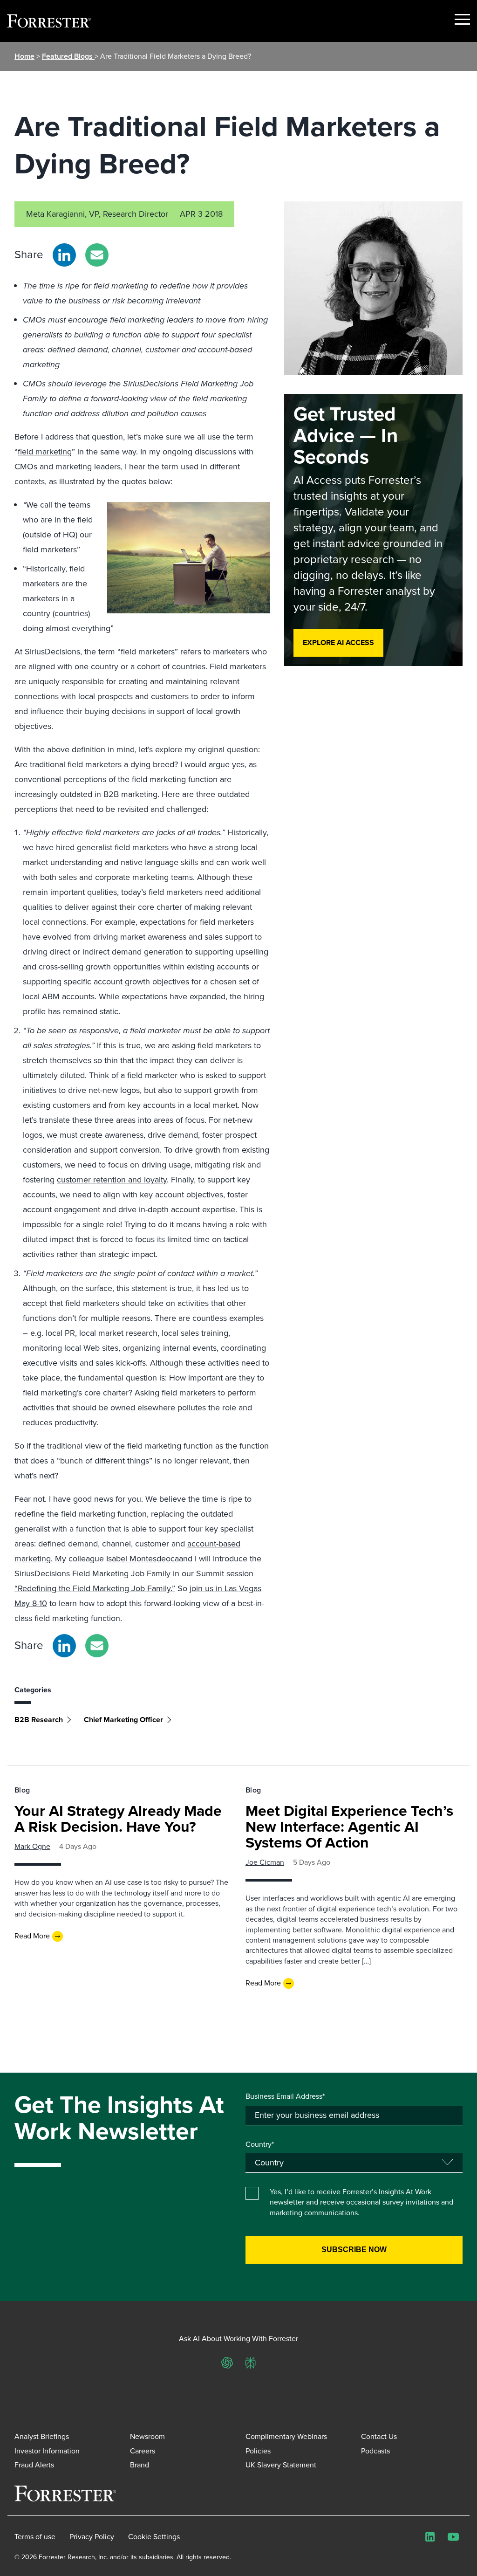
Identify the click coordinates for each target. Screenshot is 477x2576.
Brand (140, 2465)
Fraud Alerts (34, 2465)
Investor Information (47, 2451)
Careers (143, 2451)
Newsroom (147, 2436)
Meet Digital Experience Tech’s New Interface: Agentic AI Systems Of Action (349, 1827)
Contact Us (379, 2436)
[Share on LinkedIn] (64, 255)
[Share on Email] (97, 255)
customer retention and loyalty (112, 1180)
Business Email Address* (285, 2096)
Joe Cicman (265, 1862)
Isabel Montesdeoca (143, 1559)
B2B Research (39, 1720)
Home (24, 56)
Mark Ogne (32, 1846)
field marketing (45, 452)
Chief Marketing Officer (123, 1720)
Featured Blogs (68, 56)
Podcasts (375, 2451)
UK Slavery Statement (281, 2465)
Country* (260, 2144)
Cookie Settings (154, 2537)
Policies (258, 2451)
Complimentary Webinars (286, 2436)
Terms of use (35, 2537)
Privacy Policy (92, 2537)
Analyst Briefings (42, 2436)
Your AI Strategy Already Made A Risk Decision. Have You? (118, 1819)
